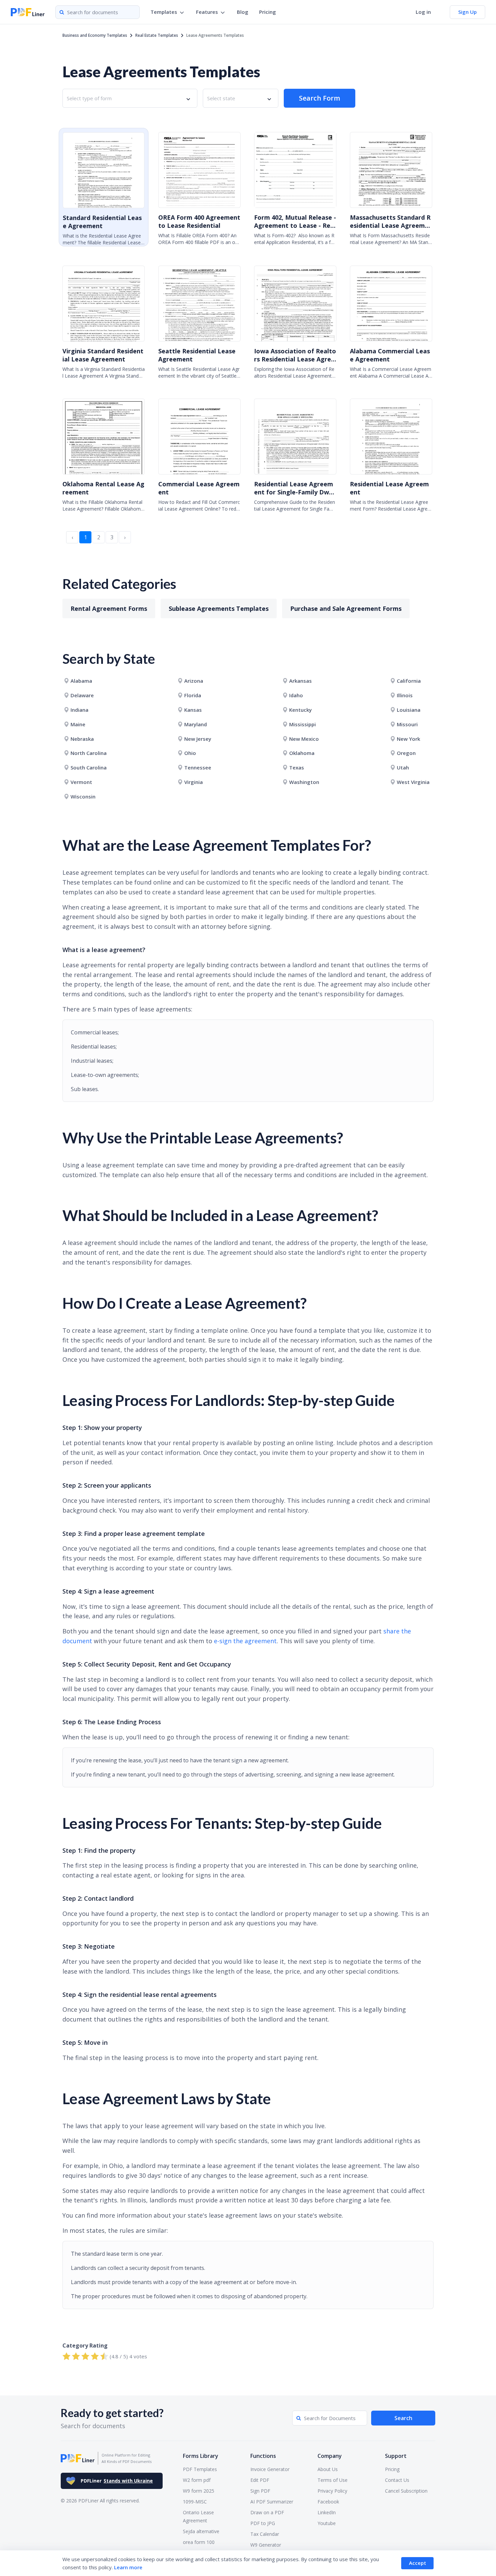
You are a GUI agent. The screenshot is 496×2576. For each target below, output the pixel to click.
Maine (78, 724)
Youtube (327, 2523)
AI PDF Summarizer (272, 2502)
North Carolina (89, 753)
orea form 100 (199, 2542)
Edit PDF (260, 2480)
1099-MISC (195, 2502)
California (409, 681)
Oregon (406, 753)
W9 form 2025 (199, 2491)
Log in (423, 12)
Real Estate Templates (157, 35)
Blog (243, 12)
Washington (304, 782)
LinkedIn (327, 2512)
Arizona (194, 681)
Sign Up (467, 12)
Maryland (196, 724)
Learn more (128, 2567)
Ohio (190, 753)
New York (408, 739)
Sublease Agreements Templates (219, 608)
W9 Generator (266, 2545)
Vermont (81, 782)
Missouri (407, 724)
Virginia (194, 782)
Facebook (328, 2502)
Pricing (268, 12)
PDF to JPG (263, 2523)
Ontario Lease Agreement (198, 2516)
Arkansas (300, 681)
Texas (297, 767)
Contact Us (397, 2480)
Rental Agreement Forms (109, 608)
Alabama (81, 681)
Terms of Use (333, 2480)
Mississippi (302, 724)
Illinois (405, 695)
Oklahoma (302, 753)
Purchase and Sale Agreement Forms (346, 608)
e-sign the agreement (245, 1641)
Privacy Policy (332, 2491)
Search (403, 2418)
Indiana (79, 710)
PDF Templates (200, 2469)
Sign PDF (260, 2491)
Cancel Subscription (406, 2491)
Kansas (193, 710)
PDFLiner (117, 2481)
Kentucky (300, 710)
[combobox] (130, 98)
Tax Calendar (265, 2534)
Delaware (82, 695)
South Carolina (89, 767)
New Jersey (198, 739)
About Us (328, 2469)
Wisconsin (83, 796)
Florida (193, 695)
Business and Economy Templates (95, 35)
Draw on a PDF (267, 2512)
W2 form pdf (197, 2480)
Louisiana (409, 710)
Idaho (296, 695)
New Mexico (304, 739)
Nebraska (82, 739)
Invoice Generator (270, 2469)
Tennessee (198, 767)
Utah (403, 767)
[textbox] (91, 98)
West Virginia (413, 782)
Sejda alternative (201, 2531)
